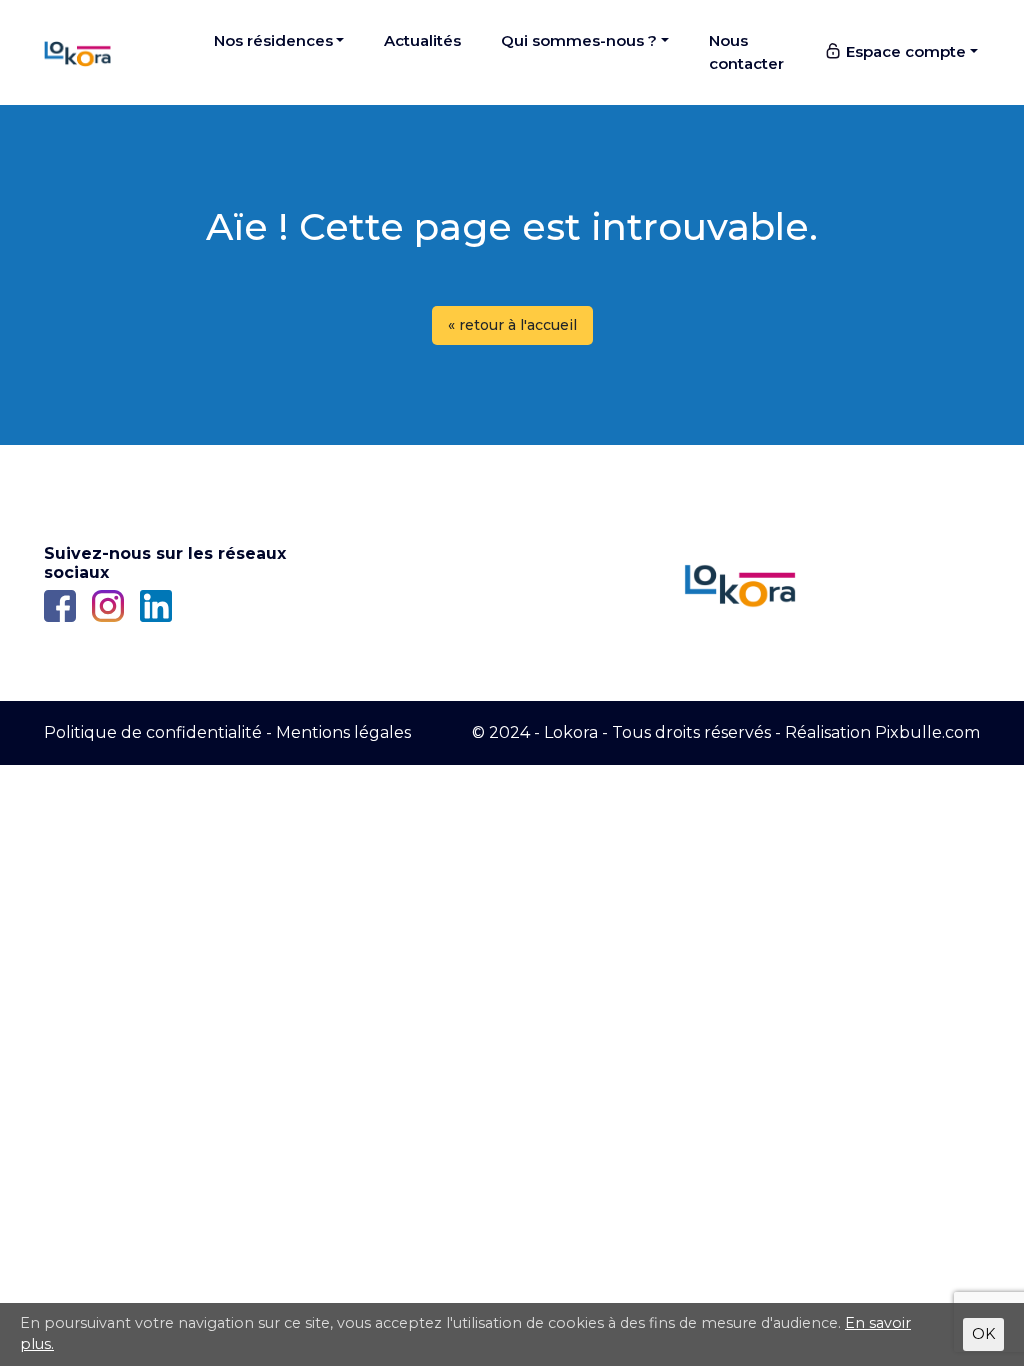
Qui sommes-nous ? (579, 40)
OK (983, 1334)
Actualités (422, 40)
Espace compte (904, 51)
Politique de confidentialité (153, 732)
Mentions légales (343, 732)
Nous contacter (746, 52)
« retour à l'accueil (512, 325)
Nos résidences (273, 40)
